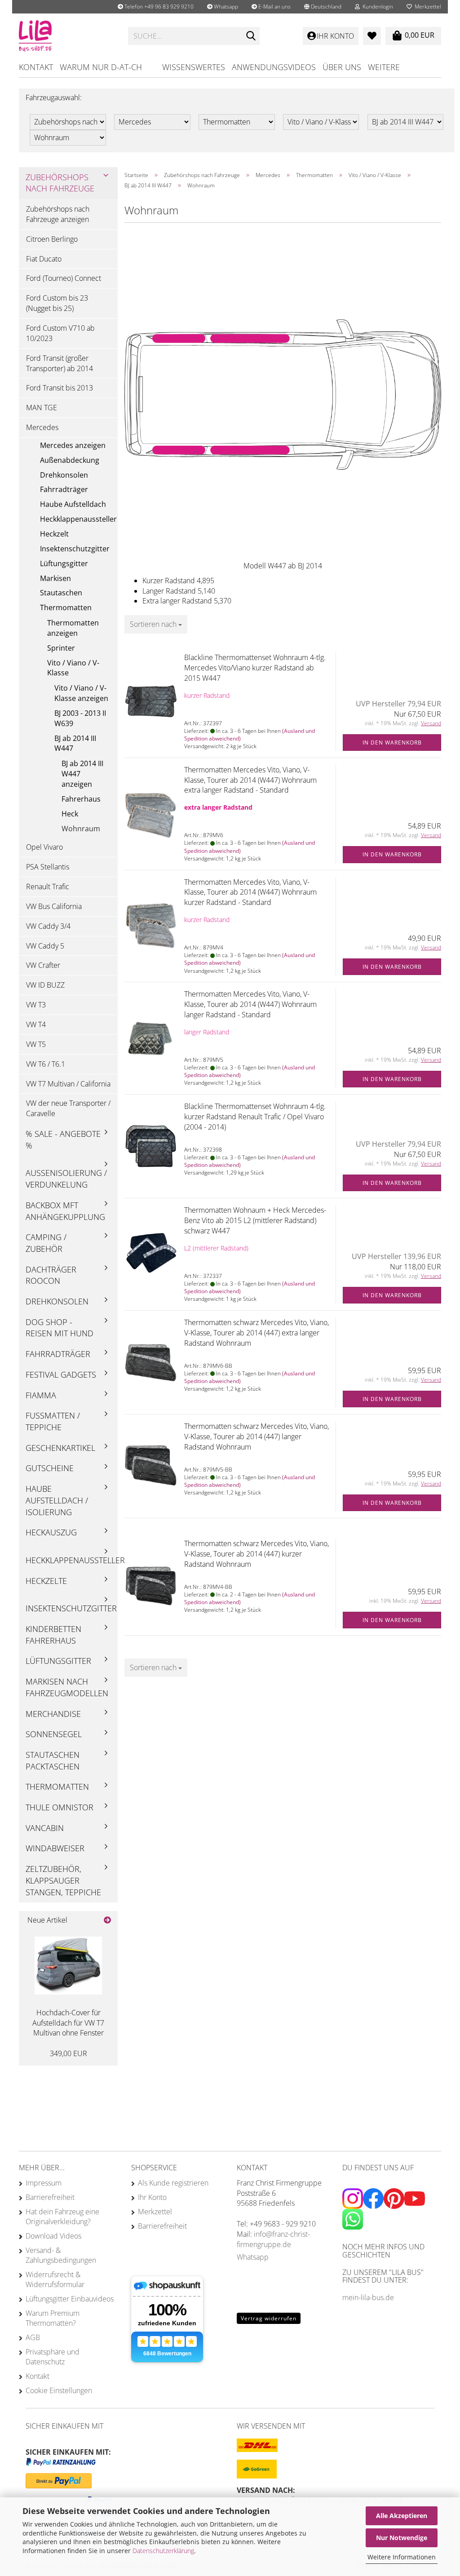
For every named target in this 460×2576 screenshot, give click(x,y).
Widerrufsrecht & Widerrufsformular (55, 2279)
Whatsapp (225, 7)
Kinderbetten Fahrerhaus (53, 1635)
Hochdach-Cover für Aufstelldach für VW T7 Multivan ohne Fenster (68, 2023)
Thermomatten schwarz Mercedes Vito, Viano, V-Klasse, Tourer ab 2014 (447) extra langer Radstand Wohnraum (257, 1333)
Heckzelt (54, 534)
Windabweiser (55, 1848)
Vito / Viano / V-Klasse (73, 668)
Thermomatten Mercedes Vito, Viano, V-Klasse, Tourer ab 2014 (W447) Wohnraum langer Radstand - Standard (250, 1004)
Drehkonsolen (64, 475)
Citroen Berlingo (52, 239)
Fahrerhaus (81, 799)
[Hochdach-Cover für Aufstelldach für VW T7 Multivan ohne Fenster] (68, 1966)
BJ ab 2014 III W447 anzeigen (82, 774)
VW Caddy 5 (45, 946)
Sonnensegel (54, 1734)
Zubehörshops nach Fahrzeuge (60, 183)
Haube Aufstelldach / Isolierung (57, 1500)
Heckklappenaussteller (78, 519)
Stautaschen (61, 593)
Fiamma (41, 1395)
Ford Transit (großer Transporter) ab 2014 (60, 363)
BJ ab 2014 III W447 (75, 743)
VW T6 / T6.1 (46, 1064)
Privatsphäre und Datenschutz (53, 2357)
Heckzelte (46, 1581)
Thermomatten (66, 607)
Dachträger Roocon (51, 1275)
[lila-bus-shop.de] (67, 36)
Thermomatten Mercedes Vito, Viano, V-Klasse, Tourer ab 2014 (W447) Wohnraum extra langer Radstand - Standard (250, 780)
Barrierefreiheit (50, 2197)
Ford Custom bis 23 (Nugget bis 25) (57, 303)
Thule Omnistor (60, 1807)
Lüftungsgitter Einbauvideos (70, 2299)
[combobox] (156, 624)
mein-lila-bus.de (368, 2297)
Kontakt (36, 67)
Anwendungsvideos (274, 67)
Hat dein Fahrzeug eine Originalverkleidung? (62, 2217)
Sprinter (61, 648)
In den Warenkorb (392, 743)
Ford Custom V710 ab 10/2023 (60, 333)
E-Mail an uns (274, 7)
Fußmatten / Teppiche (53, 1421)
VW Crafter (43, 965)
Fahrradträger (64, 489)
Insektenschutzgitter (75, 549)
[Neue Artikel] (107, 1920)
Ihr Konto (152, 2197)
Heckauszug (51, 1532)
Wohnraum (81, 829)
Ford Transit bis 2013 (60, 388)
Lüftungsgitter (64, 563)
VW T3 (36, 1005)
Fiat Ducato (44, 259)
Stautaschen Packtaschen (53, 1760)
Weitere (384, 67)
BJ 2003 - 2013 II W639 (80, 718)
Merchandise (53, 1714)
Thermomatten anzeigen (73, 628)
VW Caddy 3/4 (48, 926)
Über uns (342, 67)
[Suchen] (251, 36)
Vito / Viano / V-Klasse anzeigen (81, 693)
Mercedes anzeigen (73, 445)
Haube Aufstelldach (73, 504)
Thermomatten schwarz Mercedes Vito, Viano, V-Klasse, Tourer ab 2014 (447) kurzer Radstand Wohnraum (257, 1554)
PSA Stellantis (48, 867)
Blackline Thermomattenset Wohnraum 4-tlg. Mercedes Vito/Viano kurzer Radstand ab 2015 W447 (255, 668)
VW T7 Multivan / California (68, 1084)
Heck (70, 814)
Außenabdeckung (70, 460)
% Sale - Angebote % (63, 1139)
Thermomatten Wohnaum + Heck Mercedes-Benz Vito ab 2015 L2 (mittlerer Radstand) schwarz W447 (255, 1220)
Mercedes (42, 427)
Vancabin (45, 1828)
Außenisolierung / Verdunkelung (66, 1179)
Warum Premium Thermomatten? (53, 2318)
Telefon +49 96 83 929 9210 (158, 7)
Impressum (44, 2183)
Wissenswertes (194, 67)
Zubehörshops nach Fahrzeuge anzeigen (58, 214)
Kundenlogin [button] (376, 7)
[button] (323, 7)
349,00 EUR (69, 2053)
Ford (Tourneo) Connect (64, 278)
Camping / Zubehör (46, 1243)
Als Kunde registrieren (173, 2183)
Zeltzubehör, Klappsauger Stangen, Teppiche (63, 1880)
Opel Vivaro (44, 847)
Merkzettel (427, 7)
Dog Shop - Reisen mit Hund (60, 1328)
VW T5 (36, 1044)
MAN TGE (42, 408)
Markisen (55, 578)
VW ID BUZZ (45, 985)
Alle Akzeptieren (402, 2516)
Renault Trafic (48, 887)
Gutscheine (50, 1468)
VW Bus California (54, 906)
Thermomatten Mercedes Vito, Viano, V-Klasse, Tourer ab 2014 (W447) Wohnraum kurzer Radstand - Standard (250, 892)
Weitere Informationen (402, 2557)
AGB (33, 2337)
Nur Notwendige (402, 2538)
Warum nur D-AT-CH (101, 67)
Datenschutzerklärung (163, 2551)
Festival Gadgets (61, 1374)
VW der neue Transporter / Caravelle (68, 1108)
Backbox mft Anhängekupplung (65, 1211)
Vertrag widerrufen (269, 2318)
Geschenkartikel (60, 1448)
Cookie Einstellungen (59, 2390)
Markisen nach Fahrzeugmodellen (67, 1687)
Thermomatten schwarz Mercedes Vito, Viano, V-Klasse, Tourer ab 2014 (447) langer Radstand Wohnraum (257, 1437)
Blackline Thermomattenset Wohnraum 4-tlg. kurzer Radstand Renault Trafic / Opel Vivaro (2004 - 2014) (255, 1117)
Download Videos (53, 2236)
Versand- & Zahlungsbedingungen (61, 2255)
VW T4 (36, 1024)
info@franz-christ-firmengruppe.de (273, 2239)
